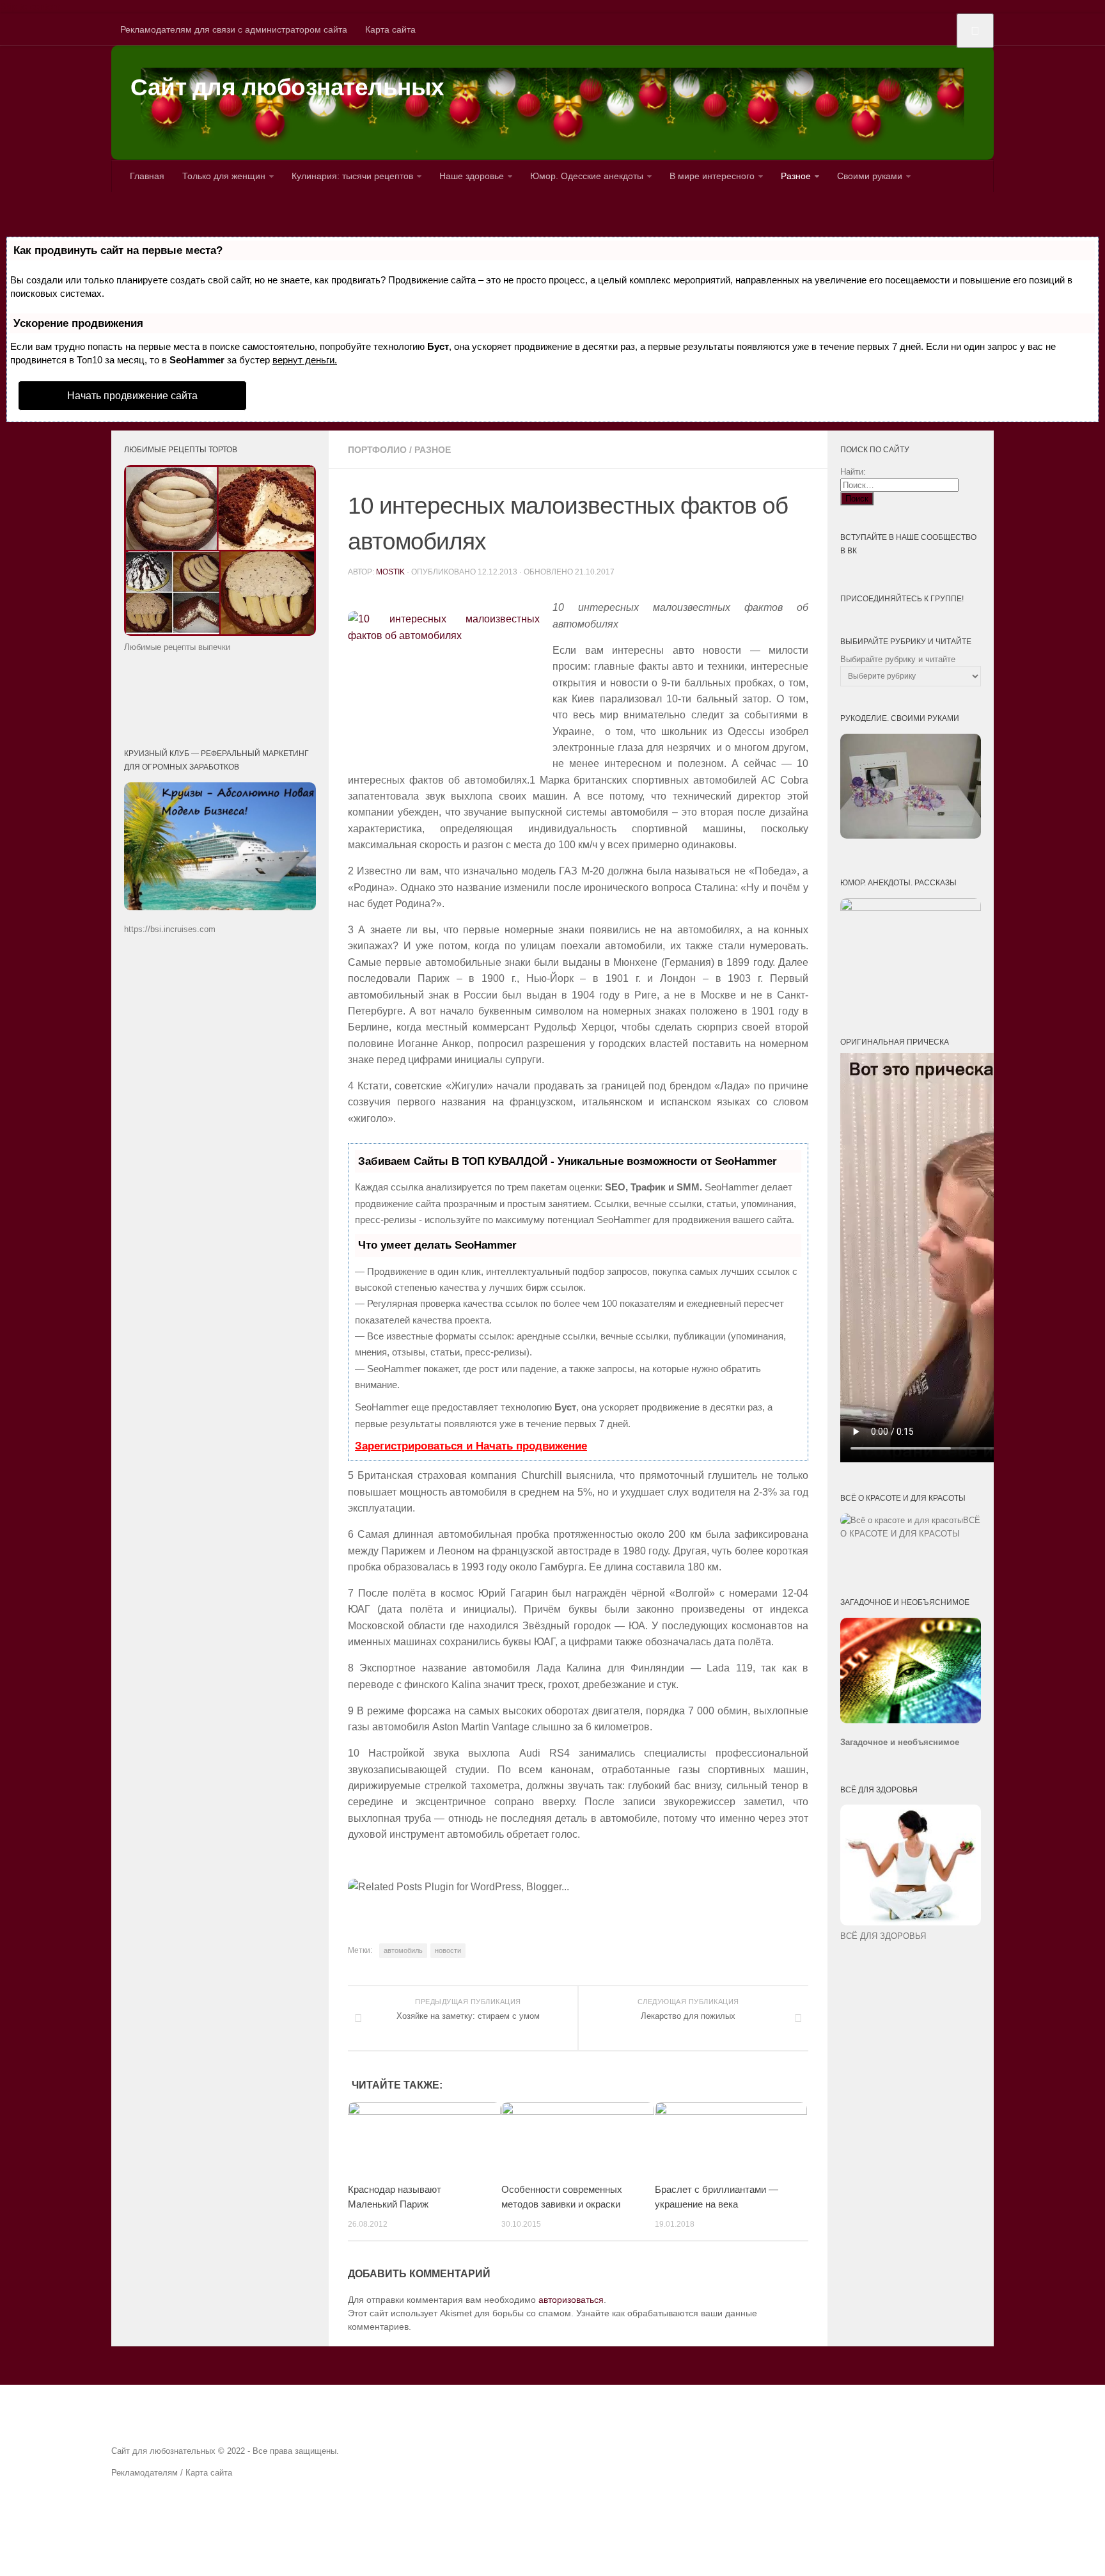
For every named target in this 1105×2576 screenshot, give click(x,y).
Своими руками (870, 176)
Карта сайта (390, 29)
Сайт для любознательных (287, 87)
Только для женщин (224, 176)
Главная (147, 176)
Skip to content (30, 6)
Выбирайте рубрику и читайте (898, 659)
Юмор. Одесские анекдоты (587, 176)
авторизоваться (571, 2300)
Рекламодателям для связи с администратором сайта (234, 29)
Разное (796, 176)
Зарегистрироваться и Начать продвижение (471, 1446)
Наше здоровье (472, 176)
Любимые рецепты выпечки (177, 647)
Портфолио (377, 450)
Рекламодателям (145, 2473)
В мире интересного (712, 176)
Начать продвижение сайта (132, 396)
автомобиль (403, 1950)
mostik (390, 572)
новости (448, 1950)
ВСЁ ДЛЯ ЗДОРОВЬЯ (883, 1936)
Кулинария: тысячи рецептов (352, 176)
